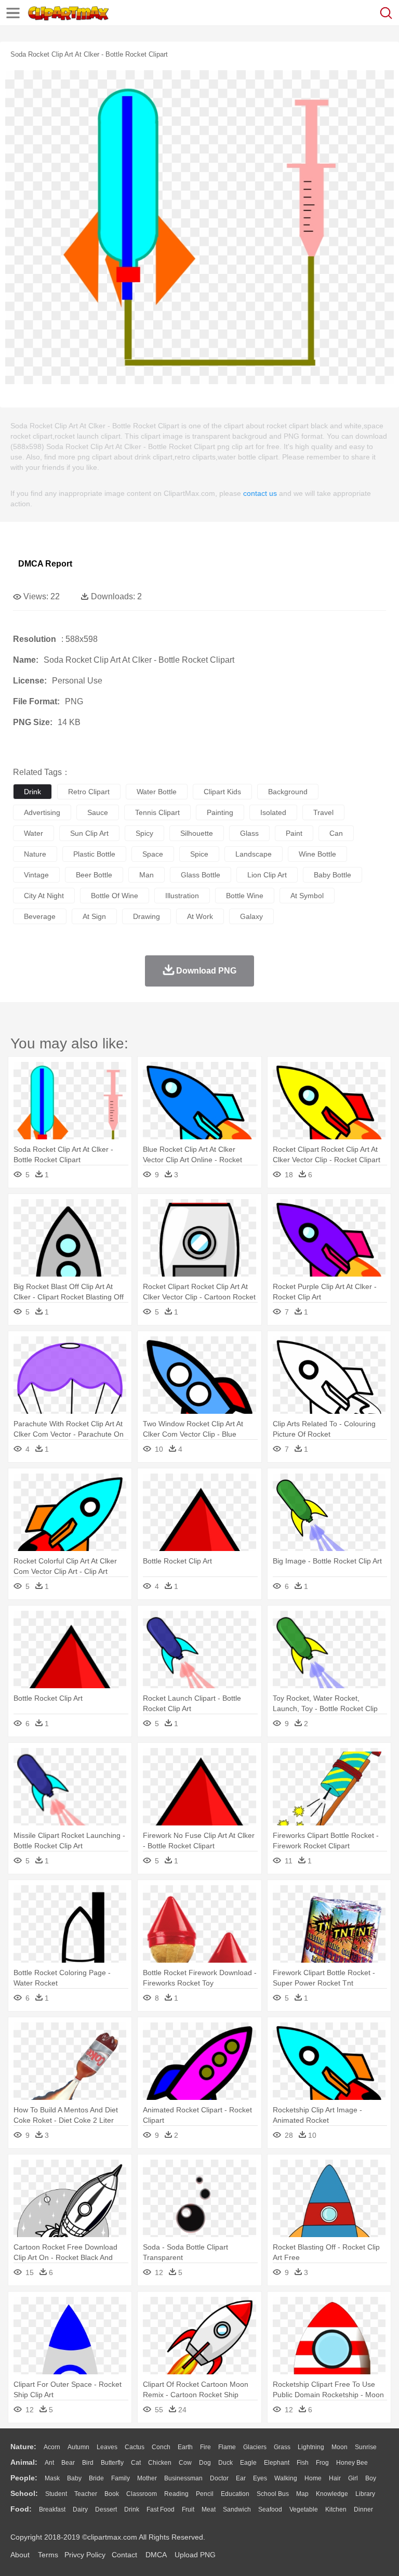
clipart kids (222, 792)
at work (200, 916)
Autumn (78, 2447)
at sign (94, 916)
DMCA (156, 2555)
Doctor (219, 2478)
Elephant (277, 2463)
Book (112, 2494)
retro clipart (89, 792)
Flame (227, 2447)
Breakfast (52, 2509)
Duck (225, 2463)
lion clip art (267, 875)
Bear (68, 2463)
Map (302, 2494)
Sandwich (237, 2509)
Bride (96, 2478)
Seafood (270, 2509)
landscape (254, 854)
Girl (353, 2478)
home (313, 2478)
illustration (182, 896)
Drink (132, 2509)
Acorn (52, 2447)
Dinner (363, 2509)
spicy (144, 833)
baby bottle (332, 875)
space (153, 854)
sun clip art (89, 833)
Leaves (107, 2447)
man (147, 875)
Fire (205, 2447)
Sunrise (366, 2447)
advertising (42, 812)
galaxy (251, 916)
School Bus (273, 2494)
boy (371, 2478)
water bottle (157, 792)
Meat (209, 2509)
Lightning (311, 2447)
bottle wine (245, 896)
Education (235, 2494)
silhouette (197, 833)
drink (32, 792)
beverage (40, 916)
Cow (185, 2463)
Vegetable (304, 2509)
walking (286, 2478)
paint (294, 833)
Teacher (86, 2494)
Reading (176, 2494)
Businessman (183, 2478)
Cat (136, 2463)
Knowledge (332, 2494)
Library (365, 2494)
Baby (74, 2478)
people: (24, 2478)
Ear (241, 2478)
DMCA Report (45, 564)
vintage (36, 875)
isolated (273, 812)
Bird (88, 2463)
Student (56, 2494)
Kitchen (336, 2509)
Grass (282, 2447)
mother (147, 2478)
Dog (205, 2463)
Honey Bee (352, 2463)
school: (24, 2493)
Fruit (188, 2509)
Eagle (248, 2463)
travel (323, 812)
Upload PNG (195, 2555)
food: (21, 2509)
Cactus (135, 2447)
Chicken (160, 2463)
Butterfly (112, 2463)
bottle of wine (115, 896)
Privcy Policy (85, 2555)
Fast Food (161, 2509)
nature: (23, 2447)
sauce (98, 812)
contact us (260, 493)
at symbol (307, 896)
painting (220, 812)
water (34, 833)
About (20, 2555)
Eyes (260, 2478)
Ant (49, 2463)
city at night (44, 896)
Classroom (142, 2494)
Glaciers (255, 2447)
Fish (303, 2463)
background (288, 792)
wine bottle (317, 854)
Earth (185, 2447)
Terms (48, 2555)
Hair (335, 2478)
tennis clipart (157, 812)
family (121, 2478)
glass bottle (201, 875)
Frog (322, 2463)
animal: (24, 2462)
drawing (147, 916)
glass (249, 833)
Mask (52, 2478)
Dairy (80, 2509)
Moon (340, 2447)
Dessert (106, 2509)
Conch (161, 2447)
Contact (124, 2555)
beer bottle (94, 875)
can (336, 833)
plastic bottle (94, 854)
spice (199, 854)
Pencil (205, 2494)
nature (35, 854)
